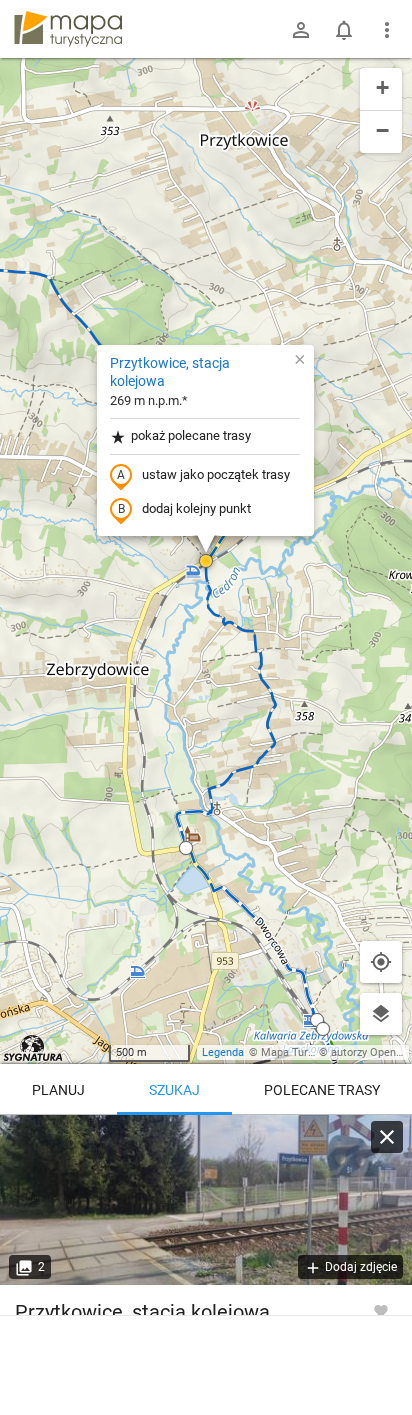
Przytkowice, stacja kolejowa (170, 372)
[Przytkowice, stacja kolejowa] (206, 1200)
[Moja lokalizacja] (381, 962)
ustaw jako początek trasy (216, 474)
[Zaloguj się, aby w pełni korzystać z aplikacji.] (381, 1310)
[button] (206, 561)
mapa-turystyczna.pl (68, 29)
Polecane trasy (322, 1090)
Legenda (223, 1052)
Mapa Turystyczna (306, 1052)
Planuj (58, 1090)
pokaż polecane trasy (191, 435)
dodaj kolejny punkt (196, 508)
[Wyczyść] (387, 1137)
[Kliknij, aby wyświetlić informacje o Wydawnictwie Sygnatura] (33, 1048)
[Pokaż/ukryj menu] (387, 30)
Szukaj (174, 1090)
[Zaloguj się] (301, 30)
